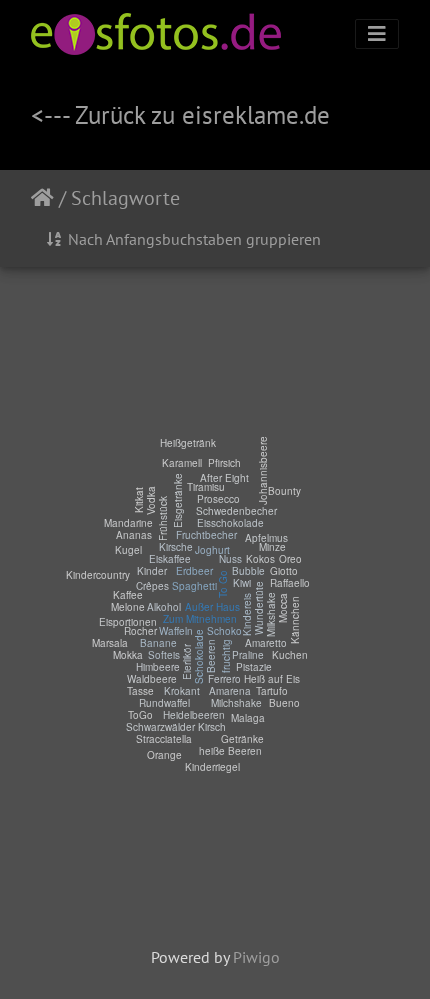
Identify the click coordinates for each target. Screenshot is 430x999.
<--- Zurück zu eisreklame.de (180, 114)
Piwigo (256, 957)
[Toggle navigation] (377, 34)
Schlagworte (125, 198)
